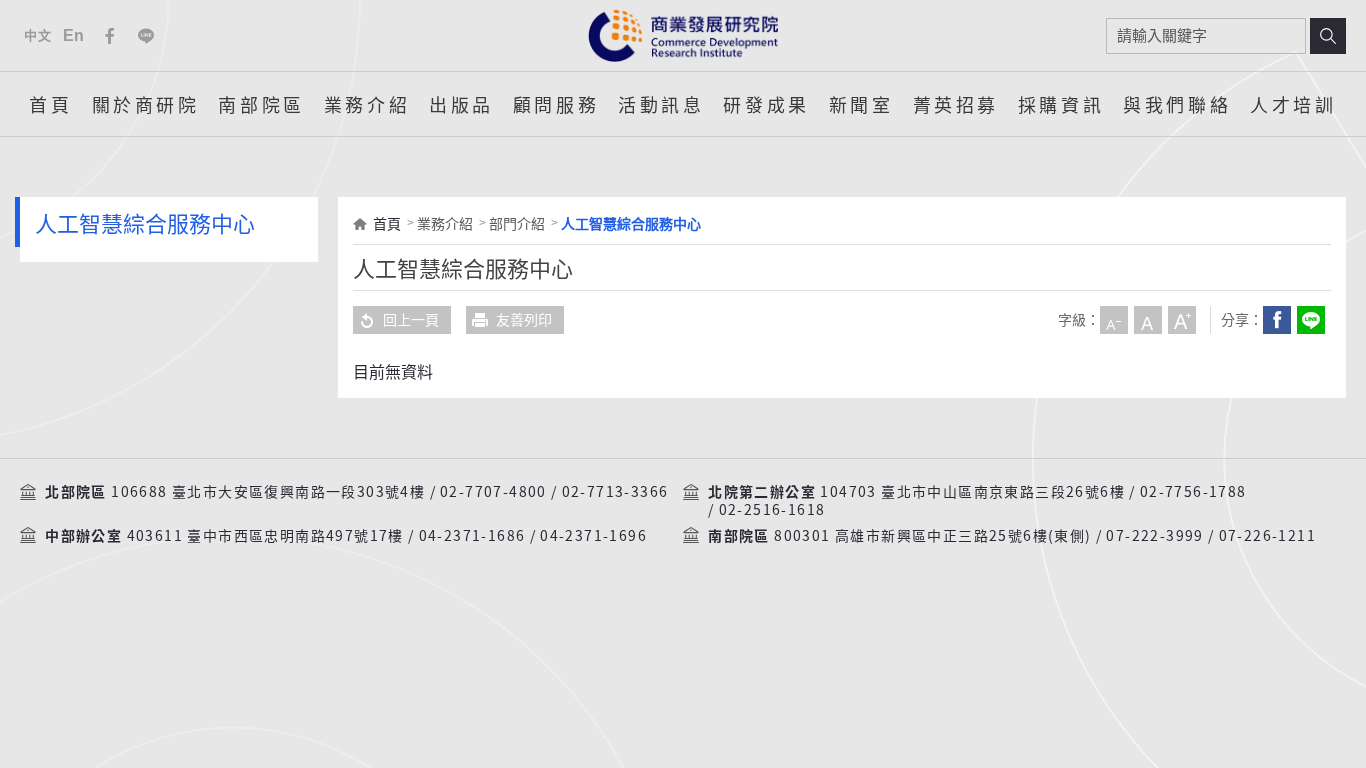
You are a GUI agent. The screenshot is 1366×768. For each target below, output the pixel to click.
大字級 (1182, 320)
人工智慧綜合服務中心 (631, 224)
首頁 (50, 104)
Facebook (110, 36)
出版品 (461, 104)
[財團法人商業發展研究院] (683, 35)
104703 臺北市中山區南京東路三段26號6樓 (972, 492)
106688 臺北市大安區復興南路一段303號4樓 (268, 492)
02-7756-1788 (1193, 492)
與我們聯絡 (1177, 104)
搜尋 (1328, 36)
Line (146, 36)
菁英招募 (956, 104)
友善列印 (524, 320)
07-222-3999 (1154, 536)
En (74, 35)
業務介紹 (367, 104)
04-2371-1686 (472, 536)
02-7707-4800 (493, 492)
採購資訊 (1061, 104)
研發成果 (766, 104)
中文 (37, 35)
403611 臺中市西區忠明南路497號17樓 (265, 536)
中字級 (1148, 320)
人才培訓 (1293, 104)
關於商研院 (146, 104)
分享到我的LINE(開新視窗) (1311, 320)
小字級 (1114, 320)
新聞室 (861, 104)
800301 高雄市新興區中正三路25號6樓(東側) (932, 536)
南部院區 (261, 104)
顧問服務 (556, 104)
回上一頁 (411, 320)
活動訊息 (661, 104)
